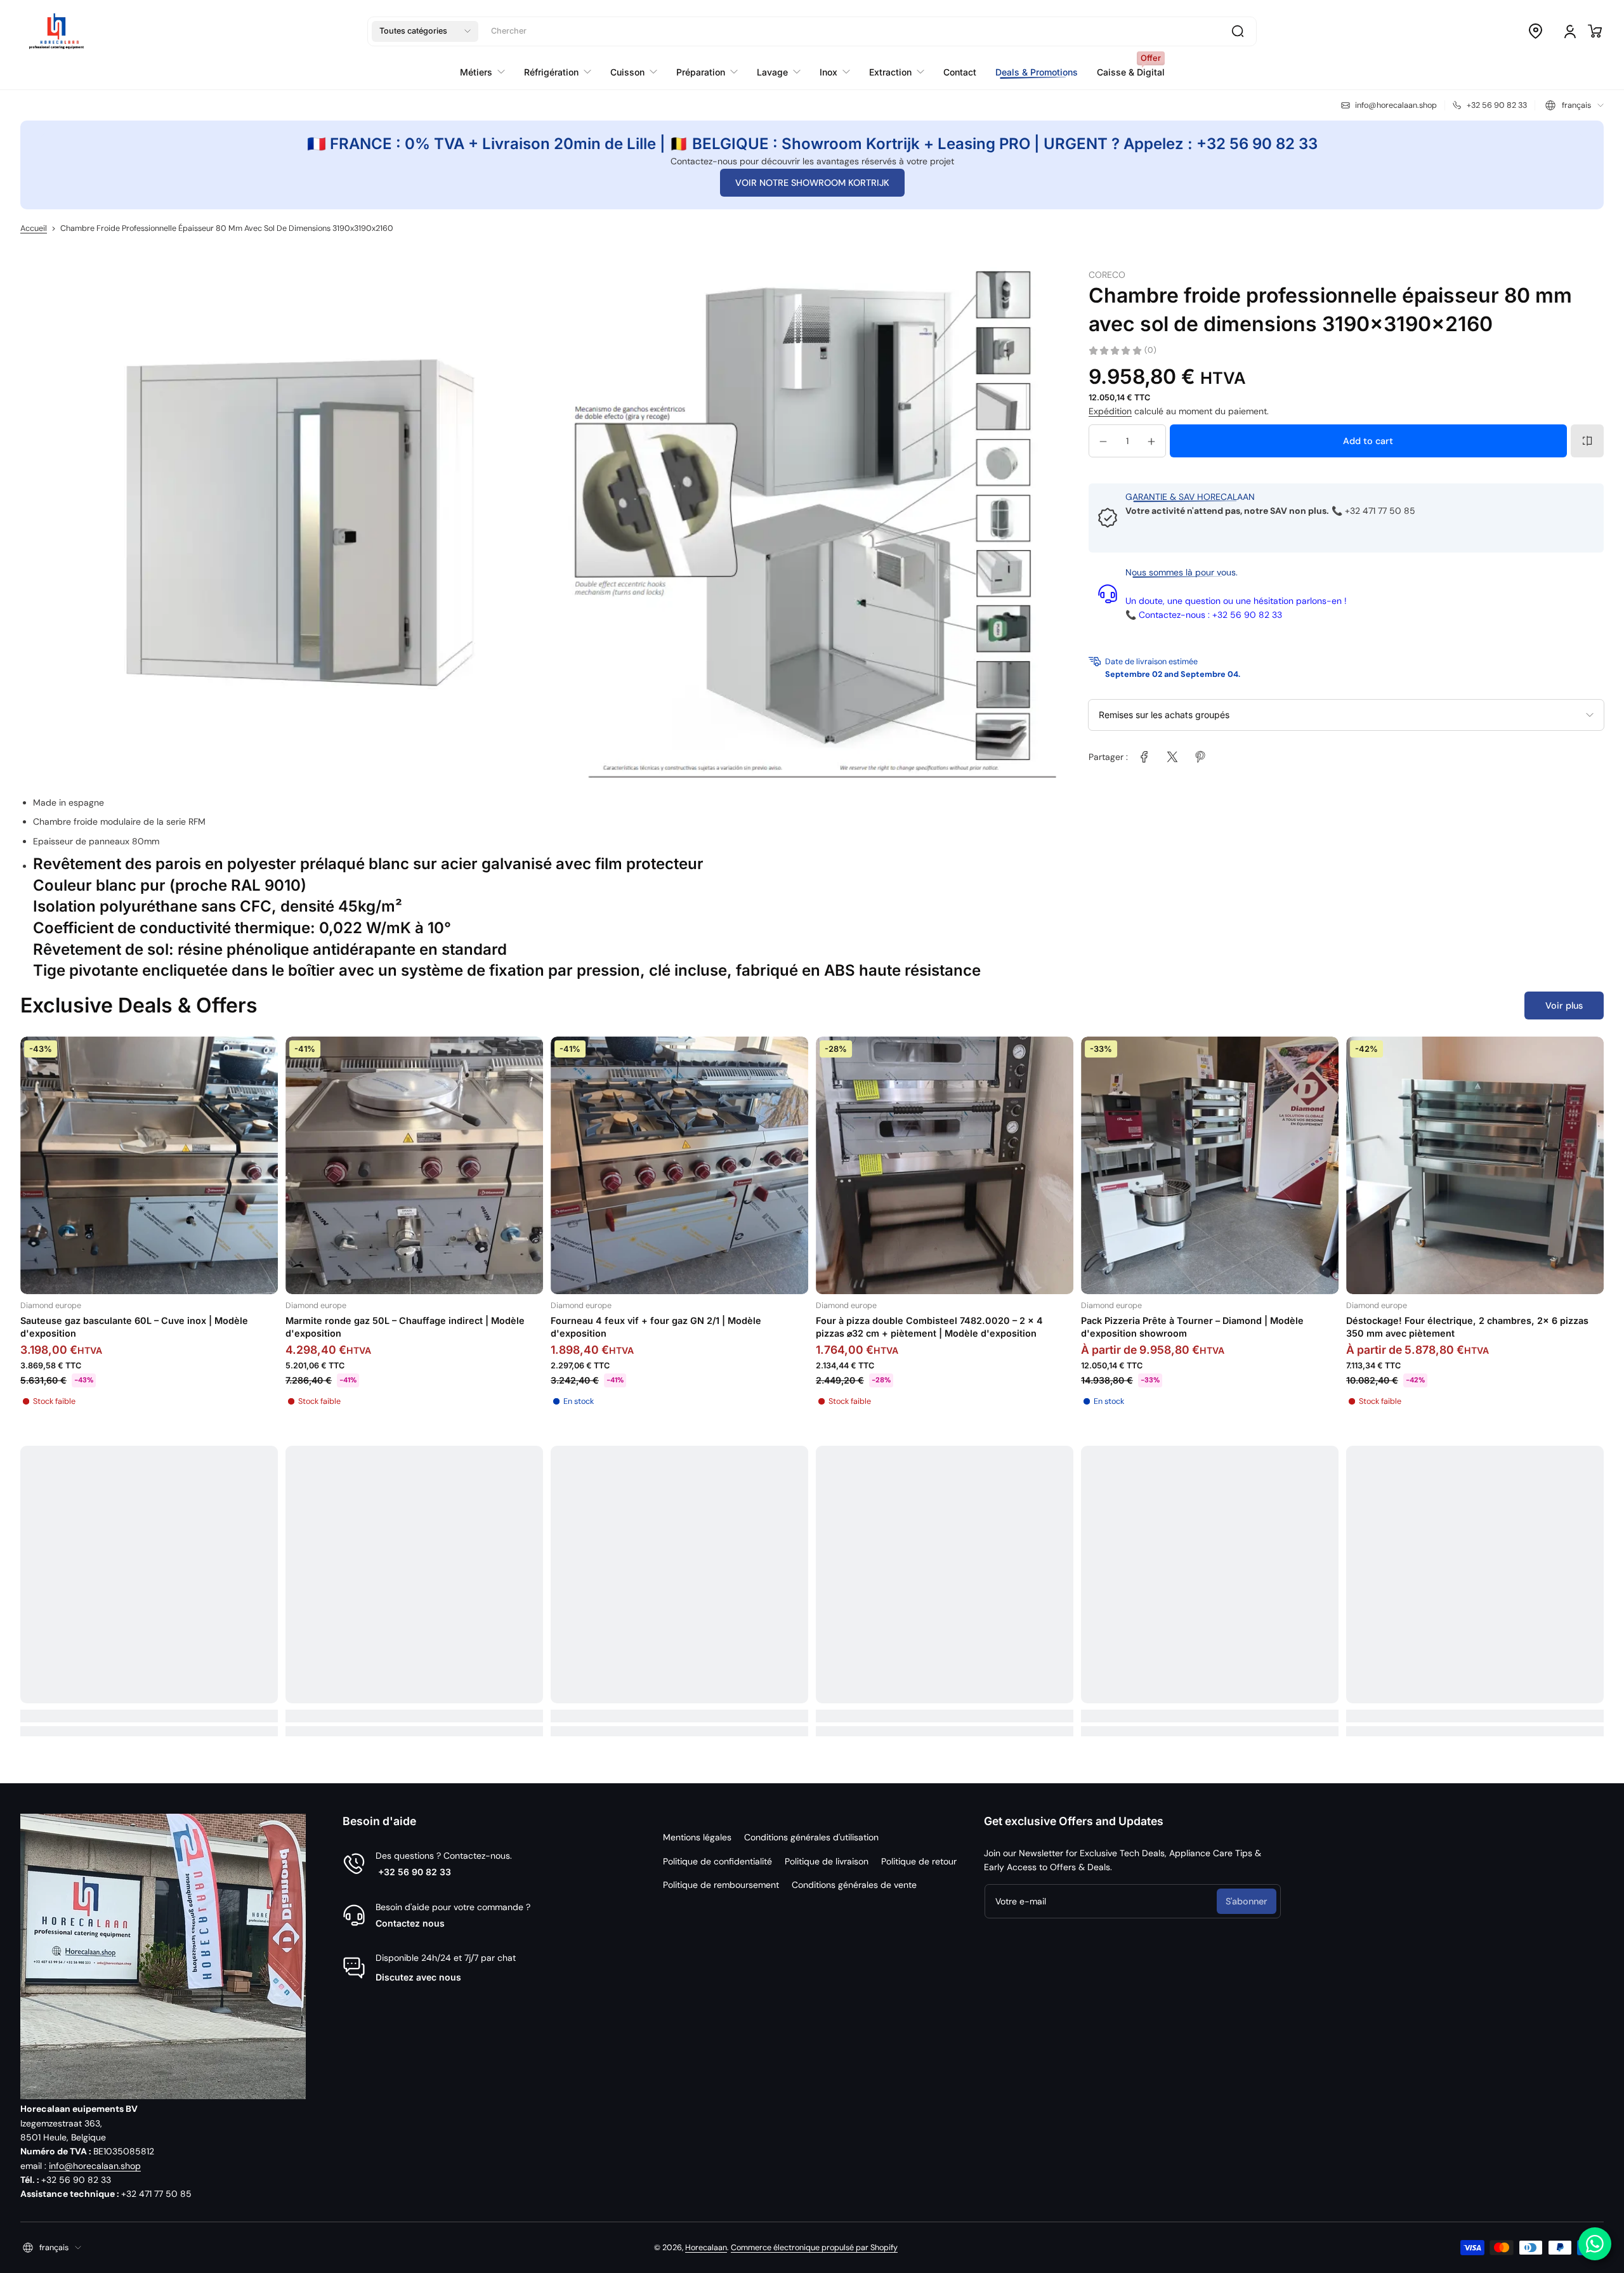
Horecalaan (706, 2248)
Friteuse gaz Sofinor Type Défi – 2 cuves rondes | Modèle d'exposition (944, 1327)
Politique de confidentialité (717, 1861)
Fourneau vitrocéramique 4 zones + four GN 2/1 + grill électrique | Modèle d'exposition (141, 1327)
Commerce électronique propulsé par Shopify (814, 2248)
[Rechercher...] (1238, 31)
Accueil (34, 228)
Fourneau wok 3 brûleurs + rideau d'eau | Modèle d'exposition (662, 1327)
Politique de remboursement (721, 1885)
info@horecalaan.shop (95, 2166)
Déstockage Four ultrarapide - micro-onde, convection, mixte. (409, 1327)
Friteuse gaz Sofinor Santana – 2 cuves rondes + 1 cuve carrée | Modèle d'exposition (1204, 1327)
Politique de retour (919, 1861)
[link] (1144, 757)
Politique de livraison (827, 1861)
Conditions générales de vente (854, 1885)
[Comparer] (1587, 441)
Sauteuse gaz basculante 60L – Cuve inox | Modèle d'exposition (1460, 1327)
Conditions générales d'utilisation (811, 1837)
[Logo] (56, 31)
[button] (425, 31)
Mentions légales (697, 1837)
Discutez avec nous (418, 1977)
